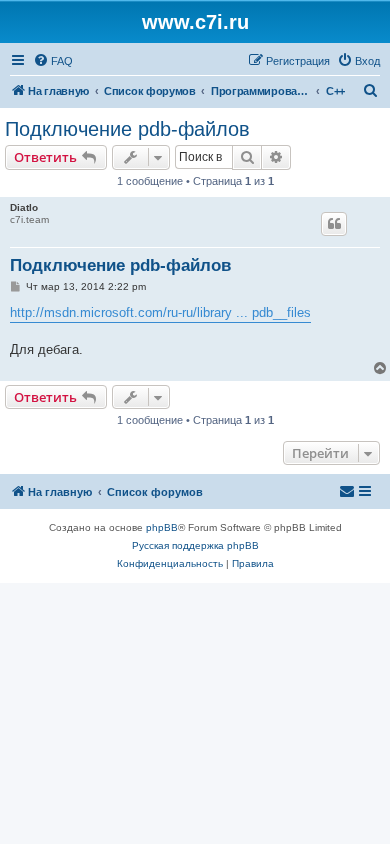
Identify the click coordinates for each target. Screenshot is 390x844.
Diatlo (24, 207)
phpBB (162, 527)
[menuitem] (53, 61)
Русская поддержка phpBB (195, 545)
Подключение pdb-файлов (127, 129)
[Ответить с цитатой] (334, 224)
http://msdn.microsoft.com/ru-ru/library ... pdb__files (160, 312)
